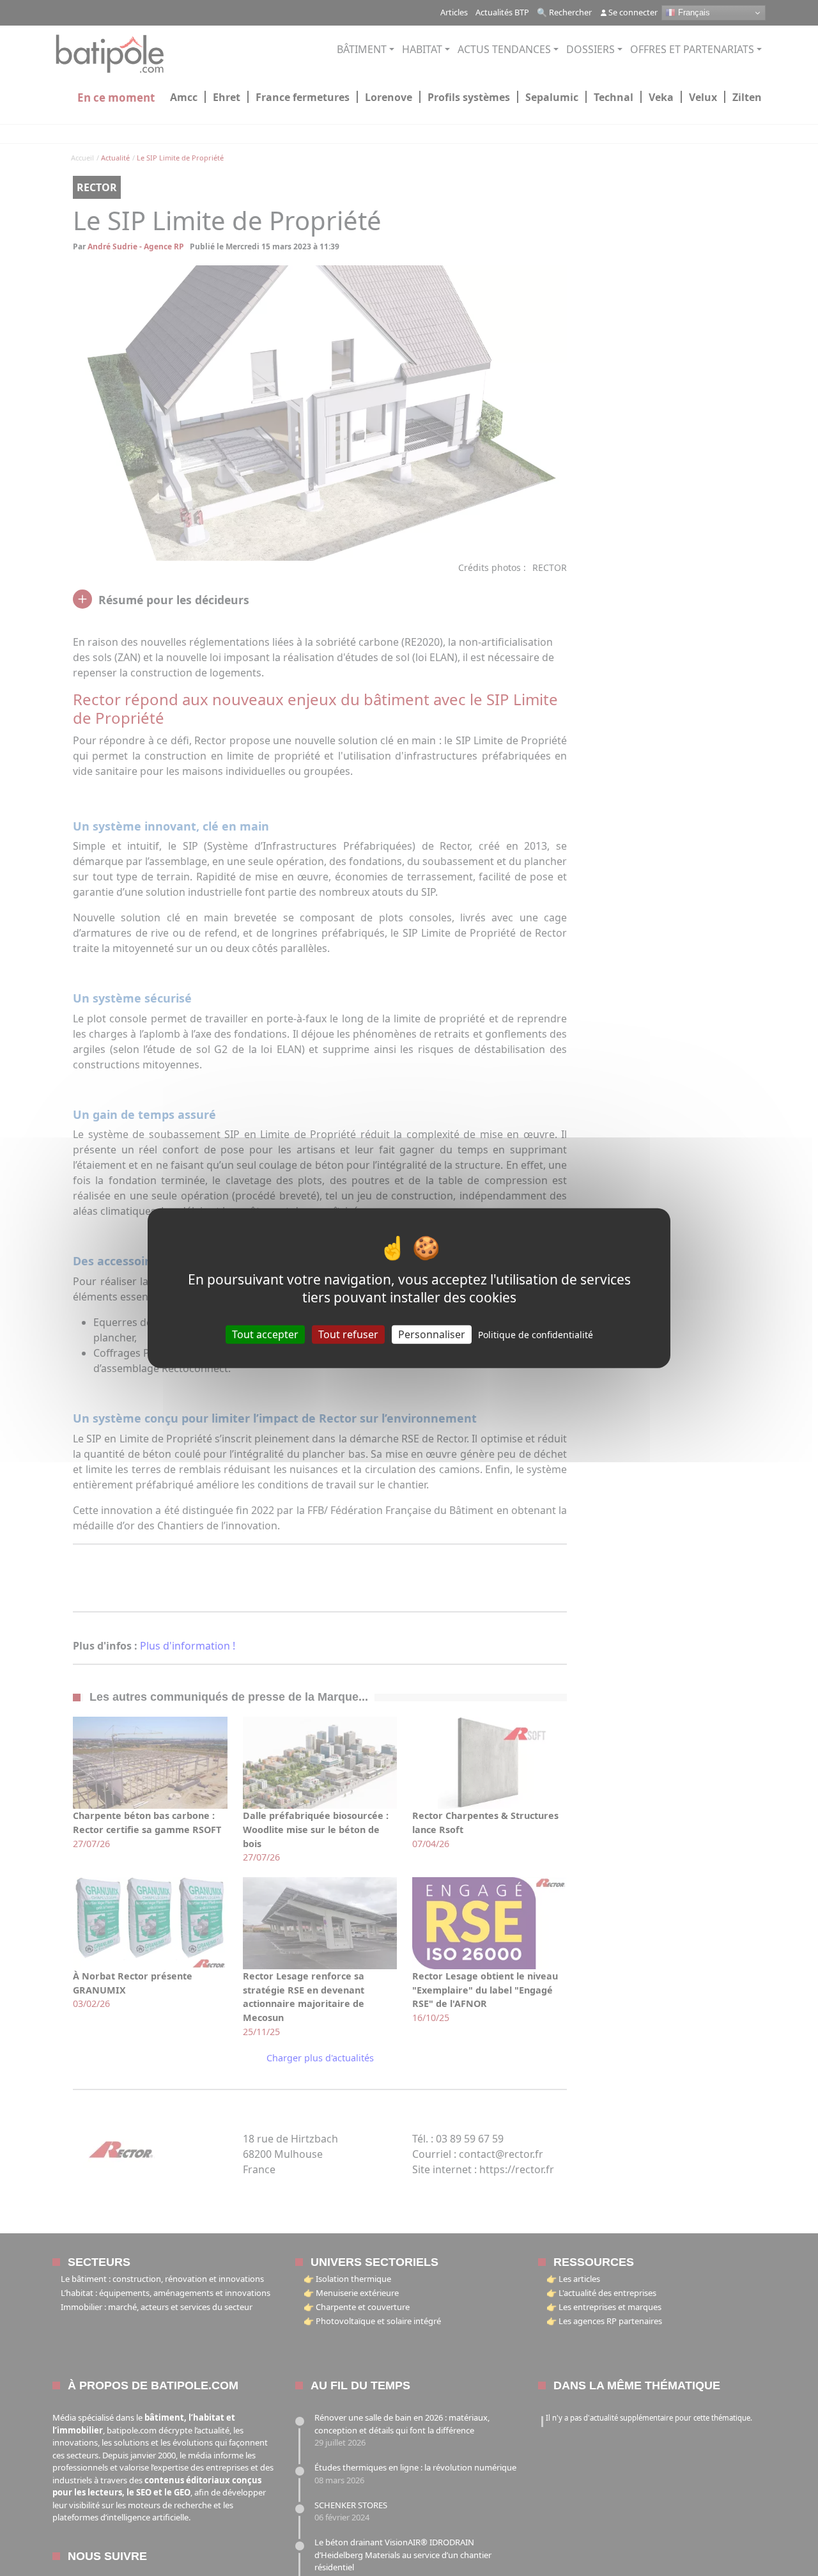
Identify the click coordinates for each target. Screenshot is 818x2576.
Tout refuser (348, 1334)
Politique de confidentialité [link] (536, 1335)
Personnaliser (432, 1334)
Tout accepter (265, 1334)
